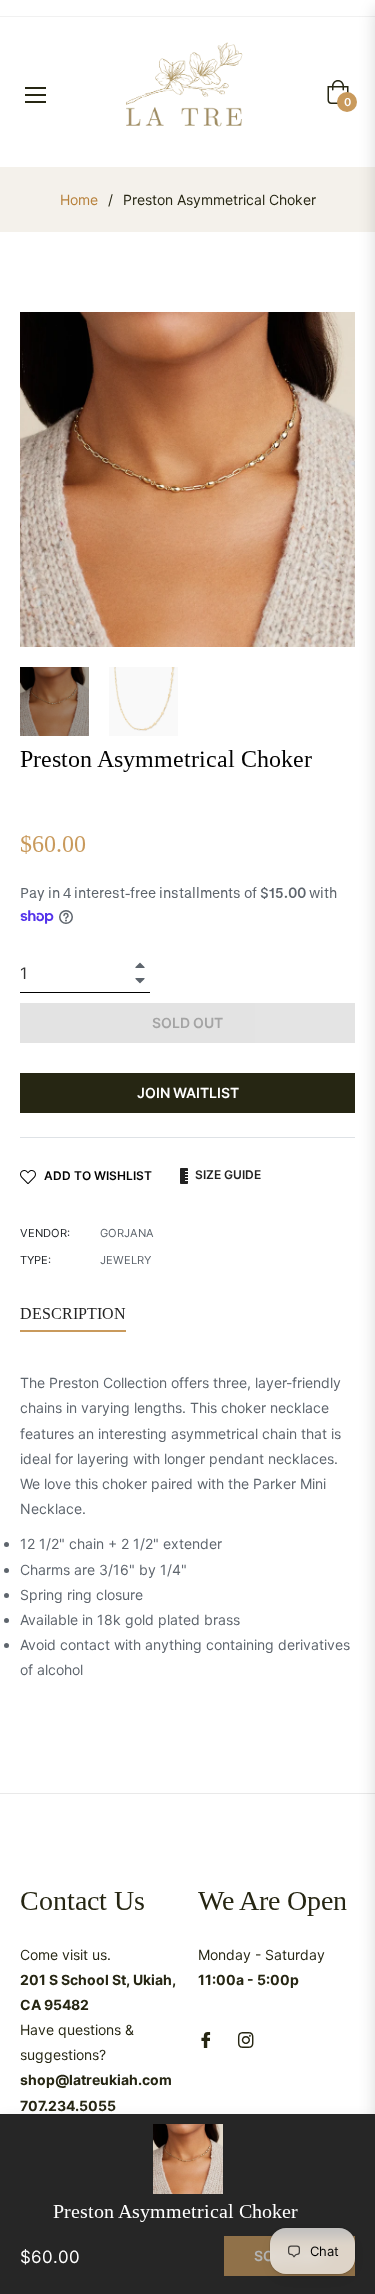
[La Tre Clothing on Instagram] (246, 2038)
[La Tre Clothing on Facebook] (206, 2038)
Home (79, 199)
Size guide (226, 1174)
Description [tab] (73, 1313)
